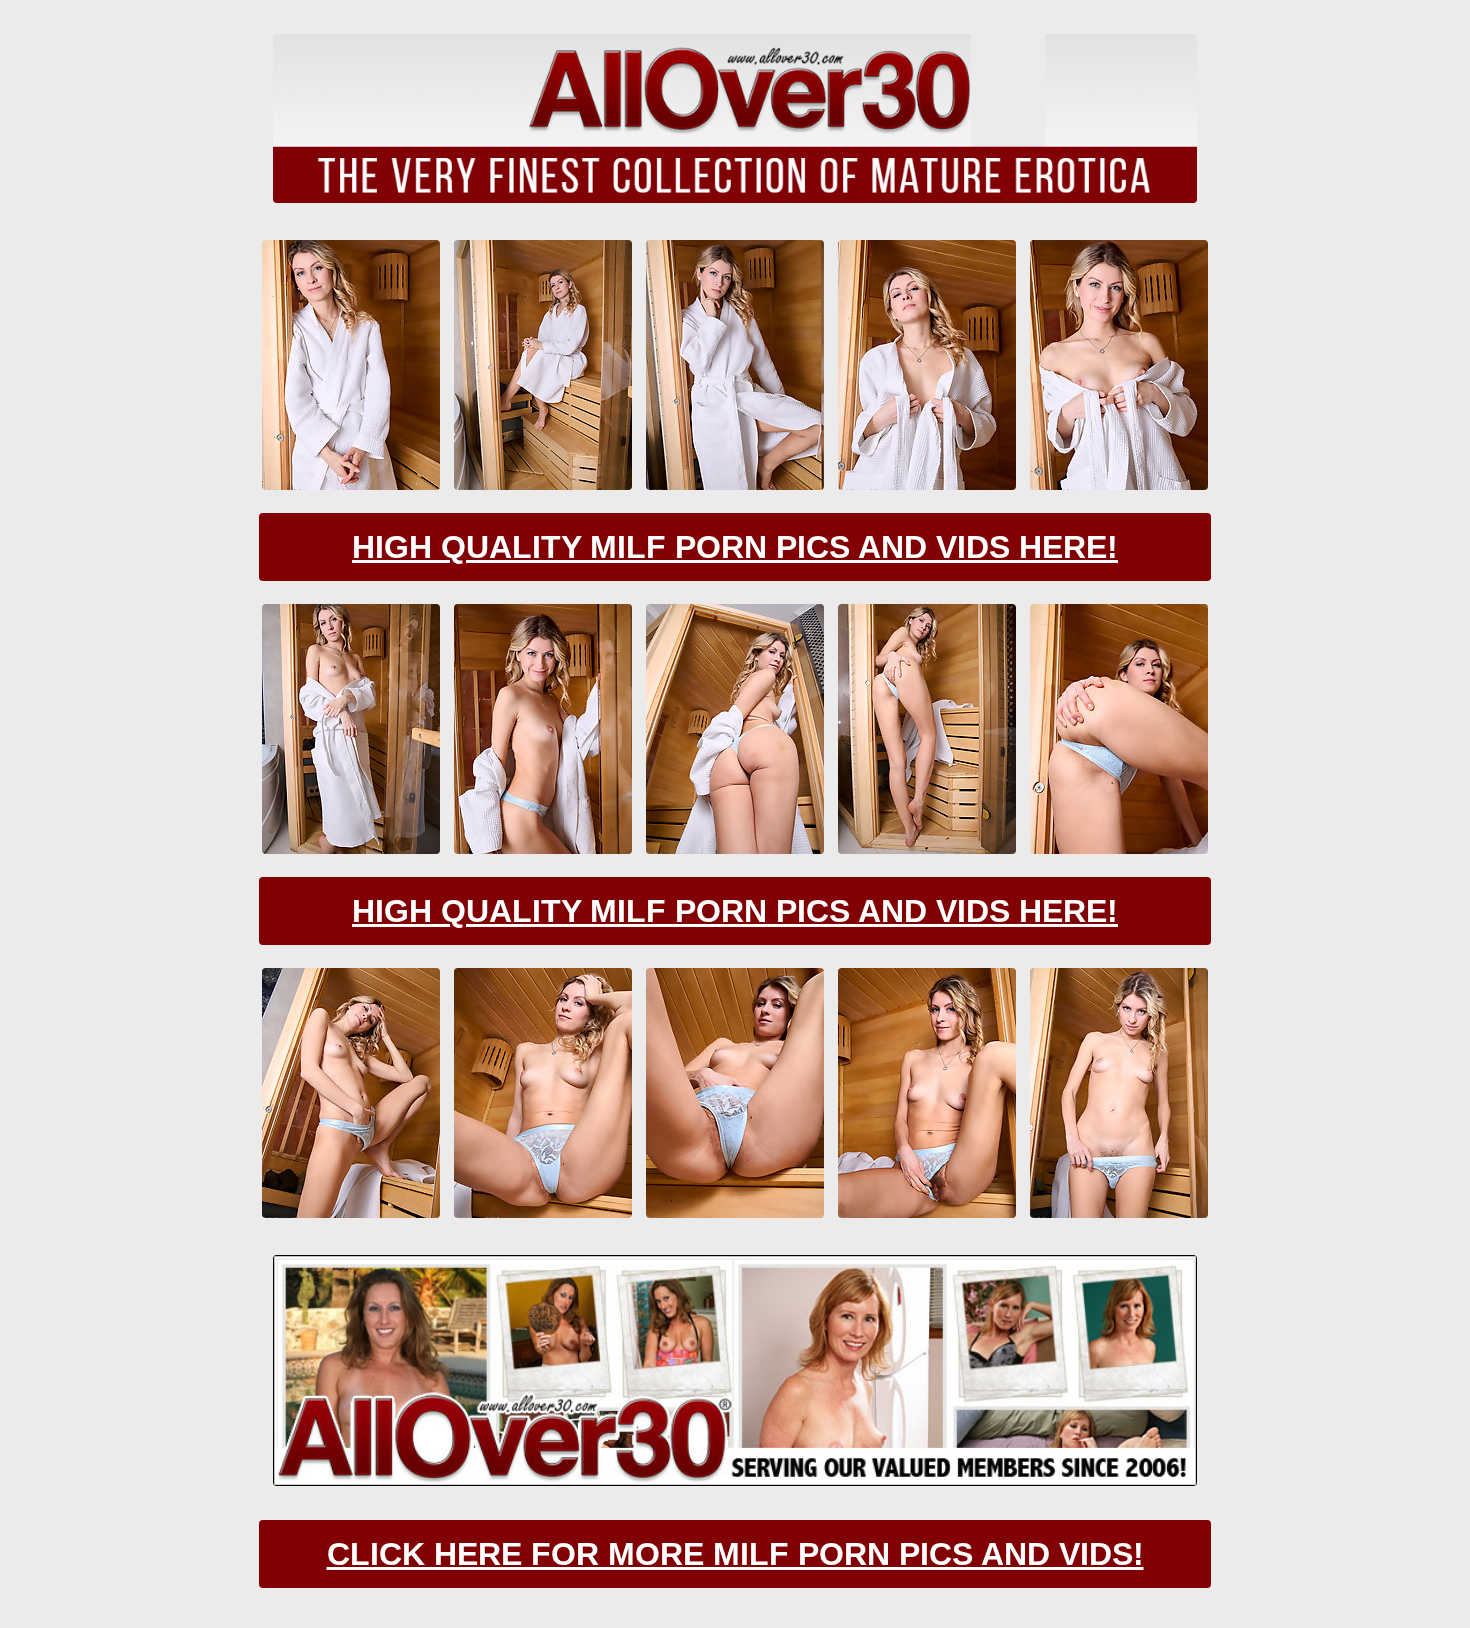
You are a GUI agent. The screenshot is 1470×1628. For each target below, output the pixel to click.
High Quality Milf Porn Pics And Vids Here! (735, 547)
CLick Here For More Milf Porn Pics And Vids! (735, 1554)
